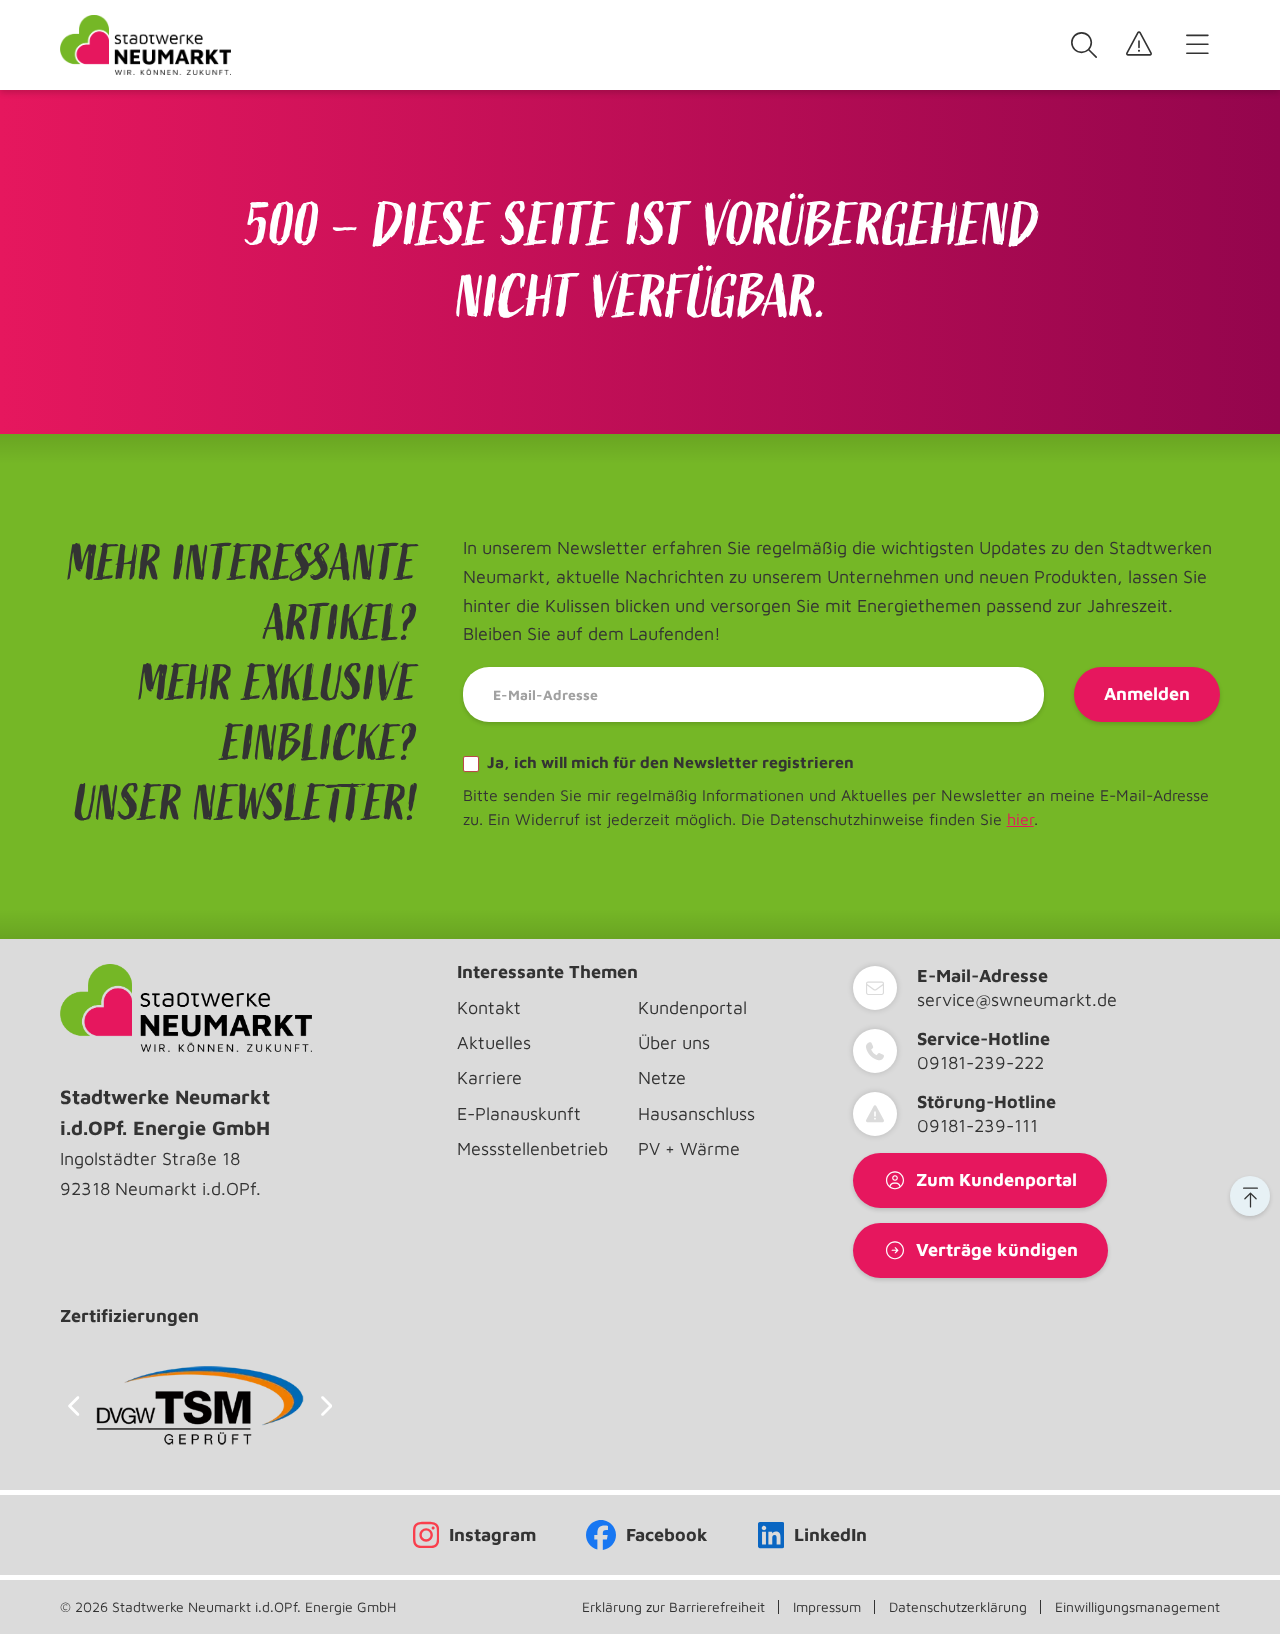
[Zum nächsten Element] (326, 1405)
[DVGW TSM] (200, 1405)
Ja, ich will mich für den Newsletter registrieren (668, 762)
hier (1020, 819)
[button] (1250, 1196)
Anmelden (1147, 693)
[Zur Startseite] (145, 45)
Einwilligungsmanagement (1137, 1607)
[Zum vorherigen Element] (73, 1405)
